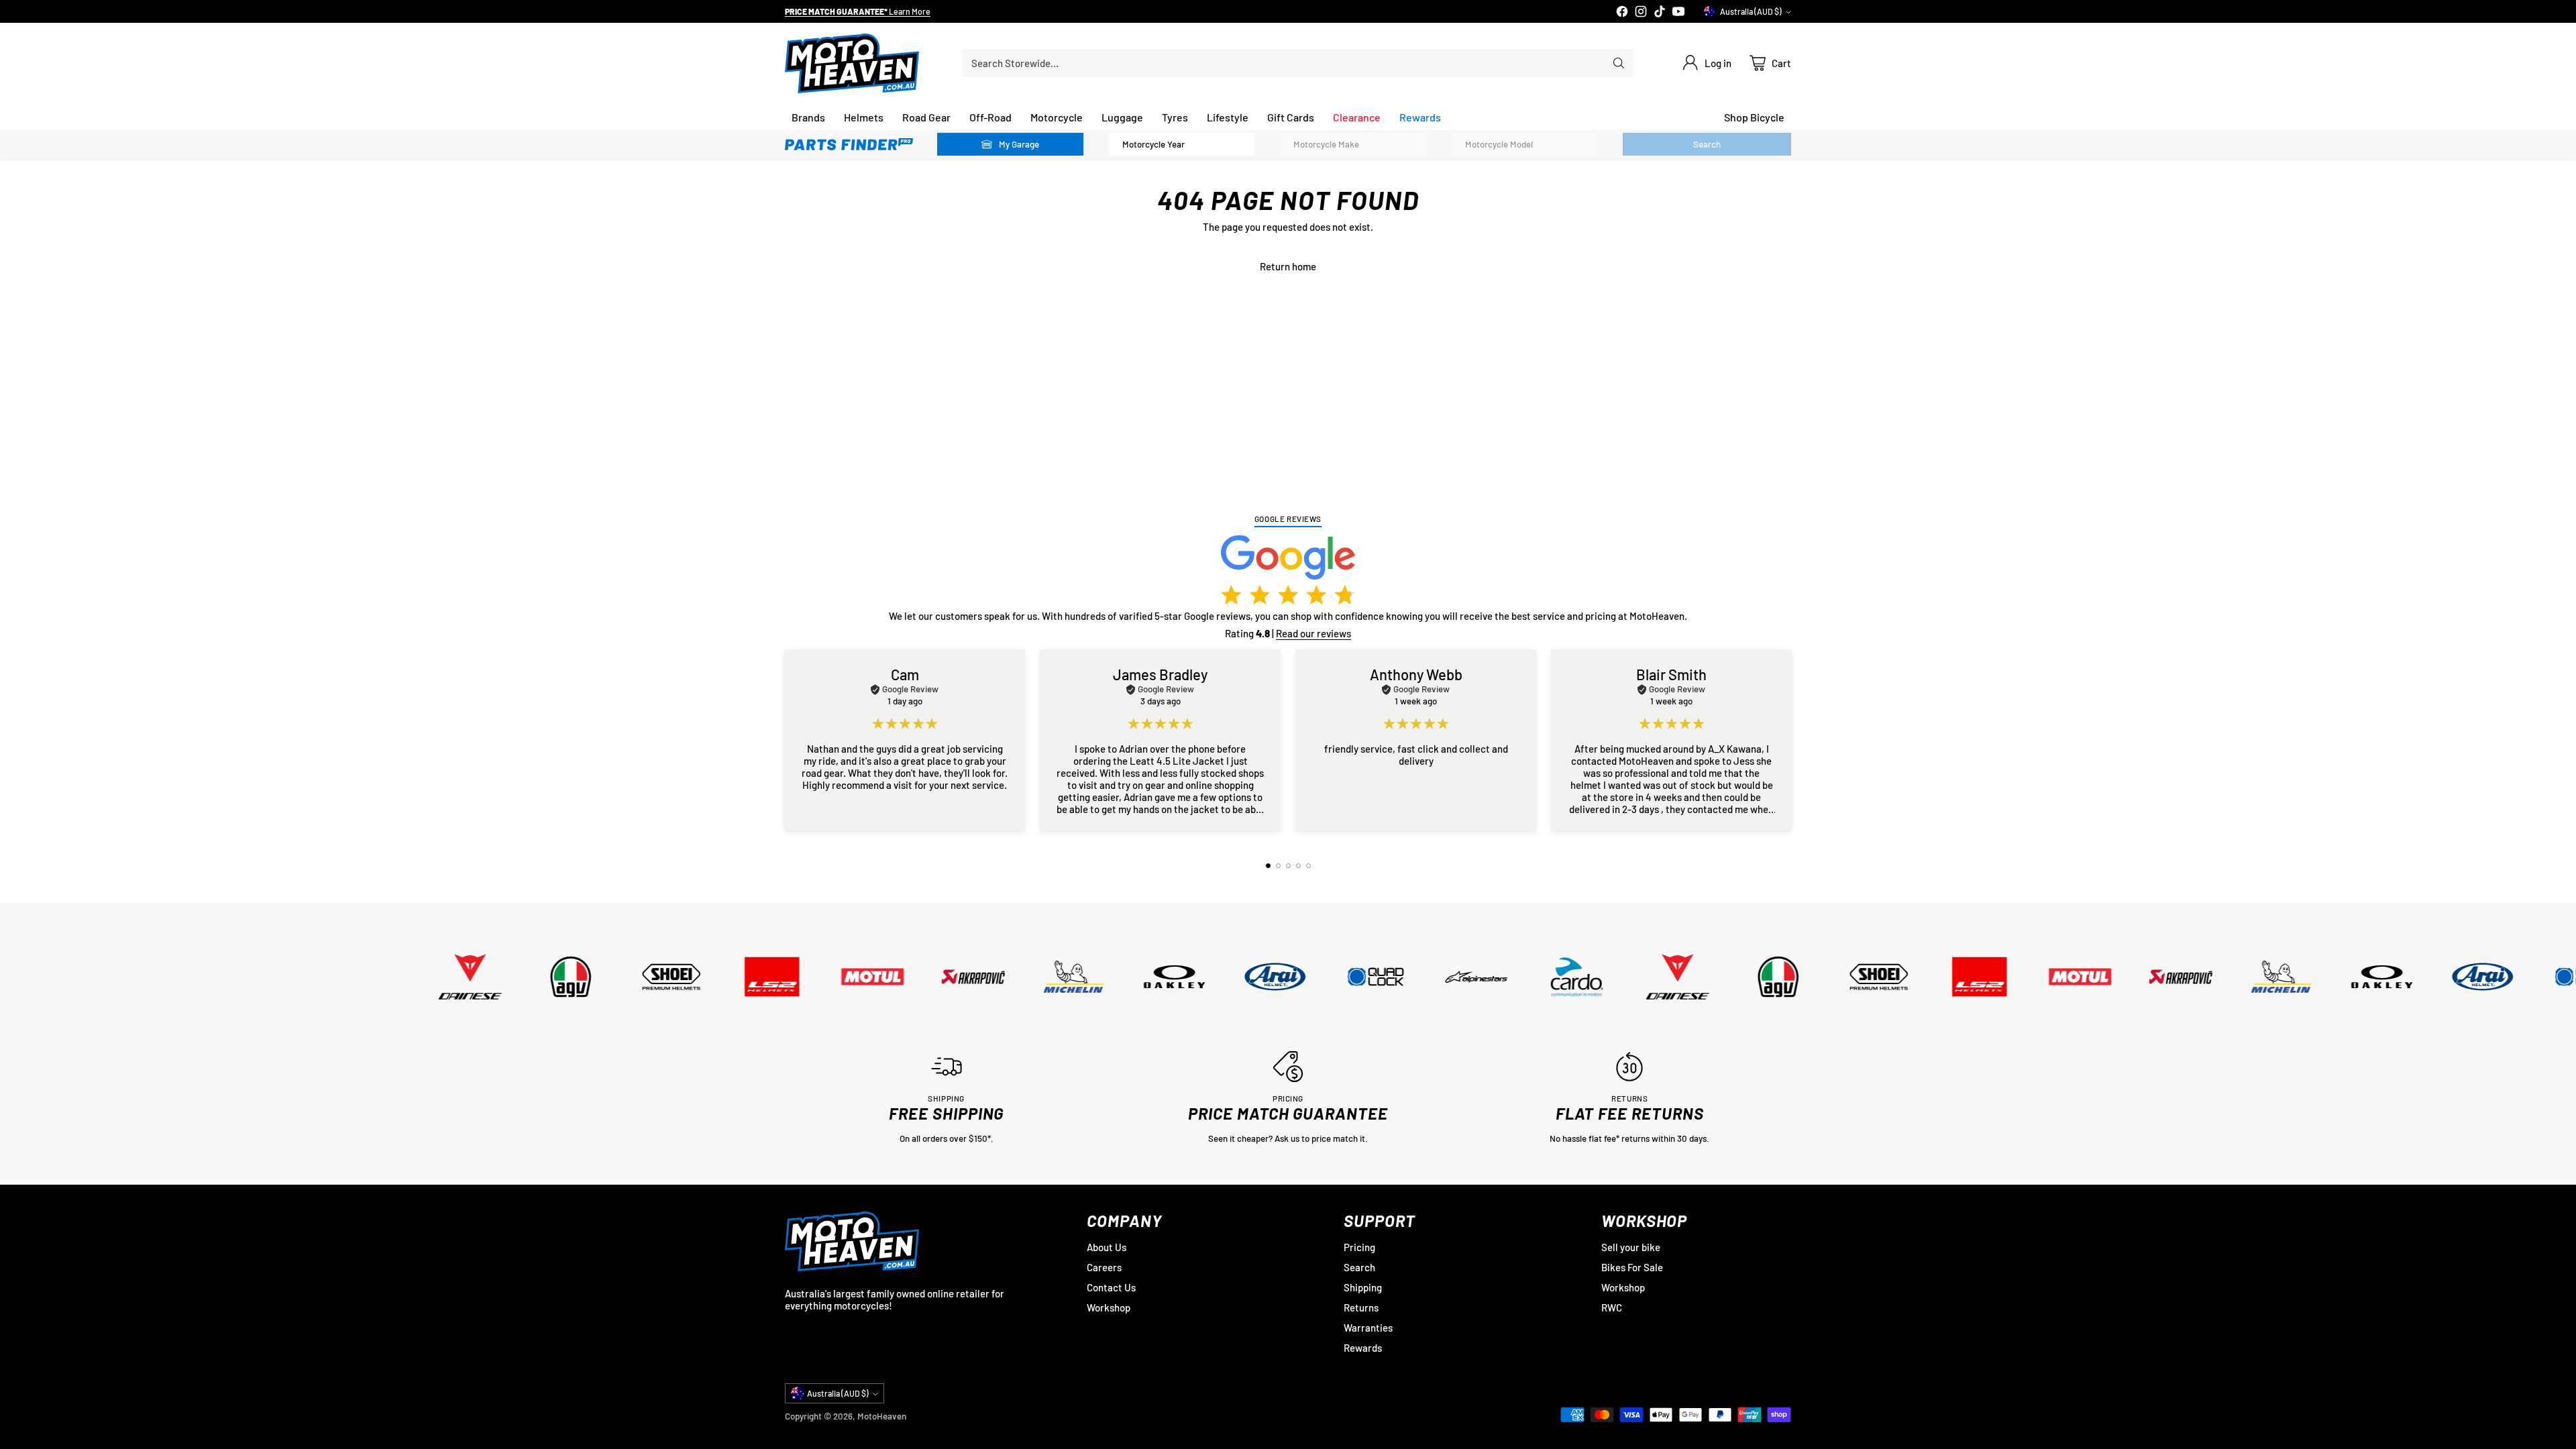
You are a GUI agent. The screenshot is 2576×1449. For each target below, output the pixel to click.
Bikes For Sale (1632, 1267)
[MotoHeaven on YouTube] (1678, 12)
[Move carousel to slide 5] (1308, 866)
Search (1359, 1267)
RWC (1612, 1307)
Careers (1104, 1267)
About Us (1107, 1247)
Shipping (1363, 1287)
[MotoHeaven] (852, 63)
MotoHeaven (882, 1416)
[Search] (1619, 63)
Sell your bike (1631, 1247)
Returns (1361, 1307)
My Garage (1019, 144)
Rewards (1363, 1348)
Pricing (1359, 1247)
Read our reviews (1313, 633)
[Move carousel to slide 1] (1268, 866)
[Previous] (785, 741)
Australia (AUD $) (1751, 11)
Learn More (916, 11)
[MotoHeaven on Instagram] (1641, 12)
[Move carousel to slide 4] (1298, 866)
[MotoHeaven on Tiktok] (1660, 12)
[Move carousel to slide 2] (1278, 866)
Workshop (1109, 1307)
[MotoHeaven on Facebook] (1622, 12)
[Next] (1791, 741)
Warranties (1368, 1328)
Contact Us (1111, 1287)
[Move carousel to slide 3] (1288, 866)
